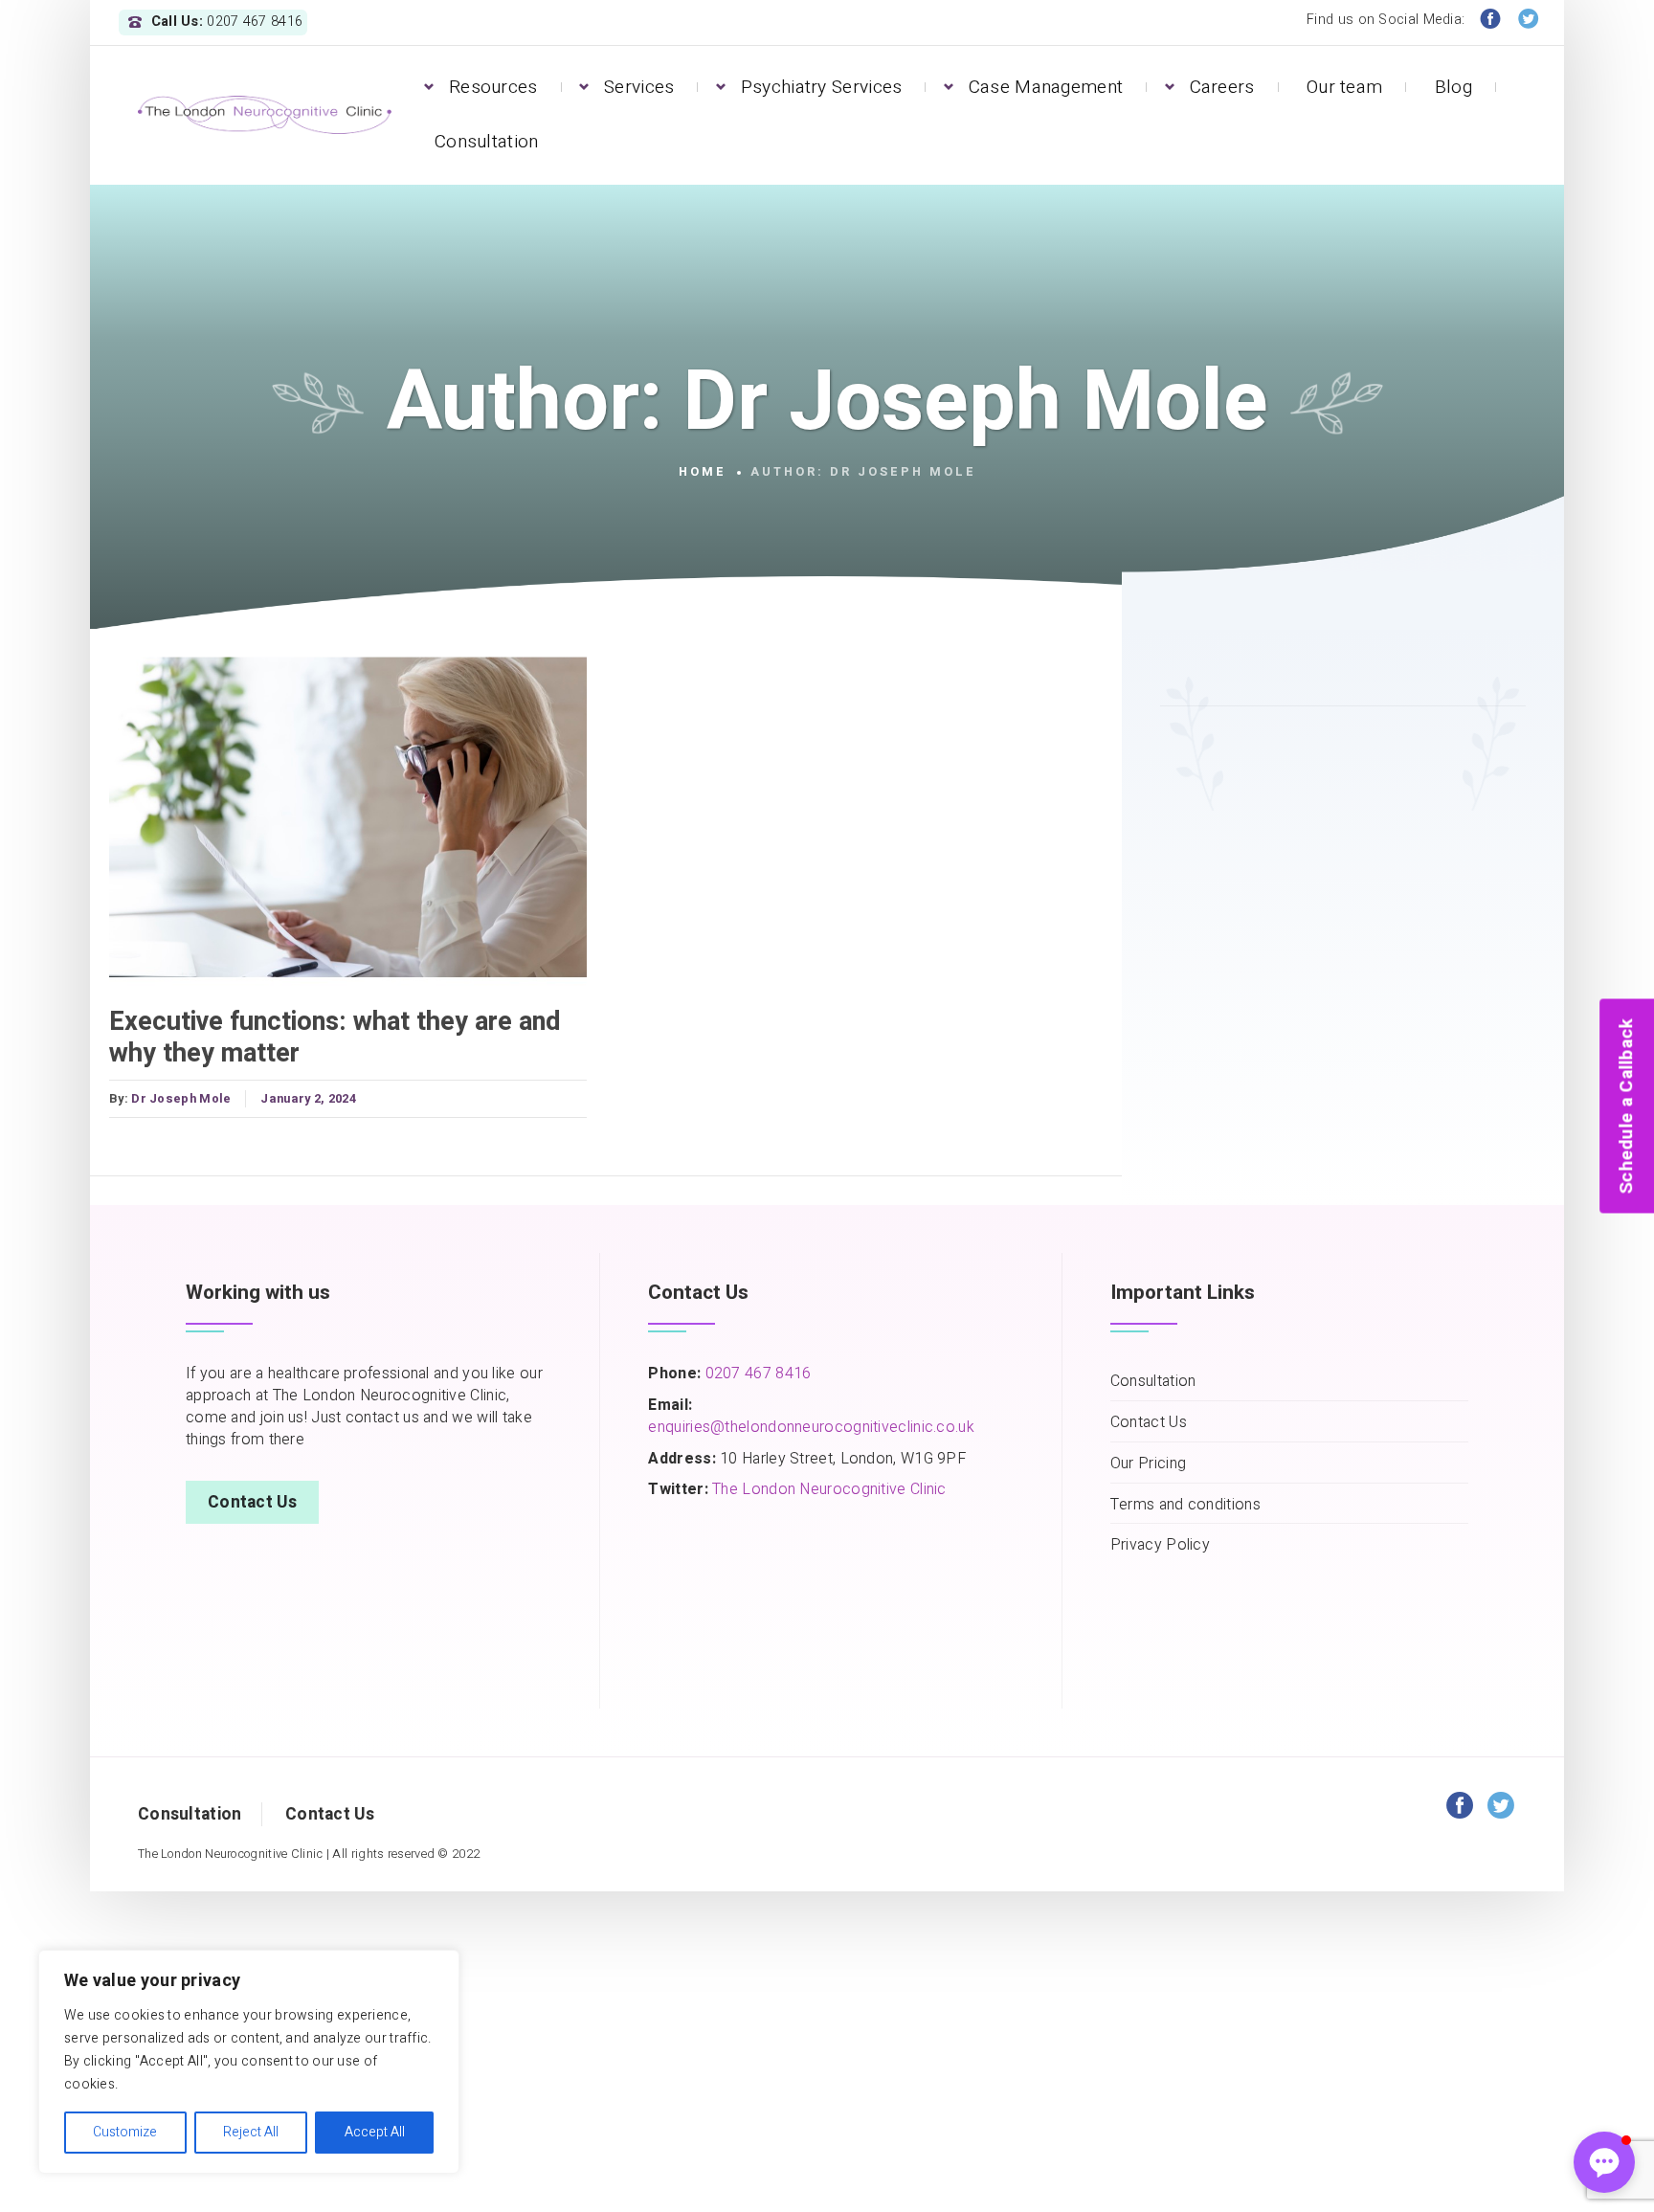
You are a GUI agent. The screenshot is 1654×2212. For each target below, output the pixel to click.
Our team (1344, 87)
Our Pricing (1148, 1464)
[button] (1604, 2162)
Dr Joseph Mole (181, 1099)
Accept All (375, 2132)
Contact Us (252, 1502)
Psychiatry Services (822, 87)
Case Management (1046, 87)
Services (639, 87)
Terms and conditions (1185, 1505)
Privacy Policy (1160, 1545)
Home (703, 472)
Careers (1222, 87)
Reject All (251, 2132)
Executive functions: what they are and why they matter (335, 1037)
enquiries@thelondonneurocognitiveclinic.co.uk (811, 1427)
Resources (493, 87)
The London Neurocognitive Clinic (829, 1489)
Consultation (487, 142)
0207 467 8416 (756, 1374)
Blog (1453, 87)
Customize (125, 2132)
